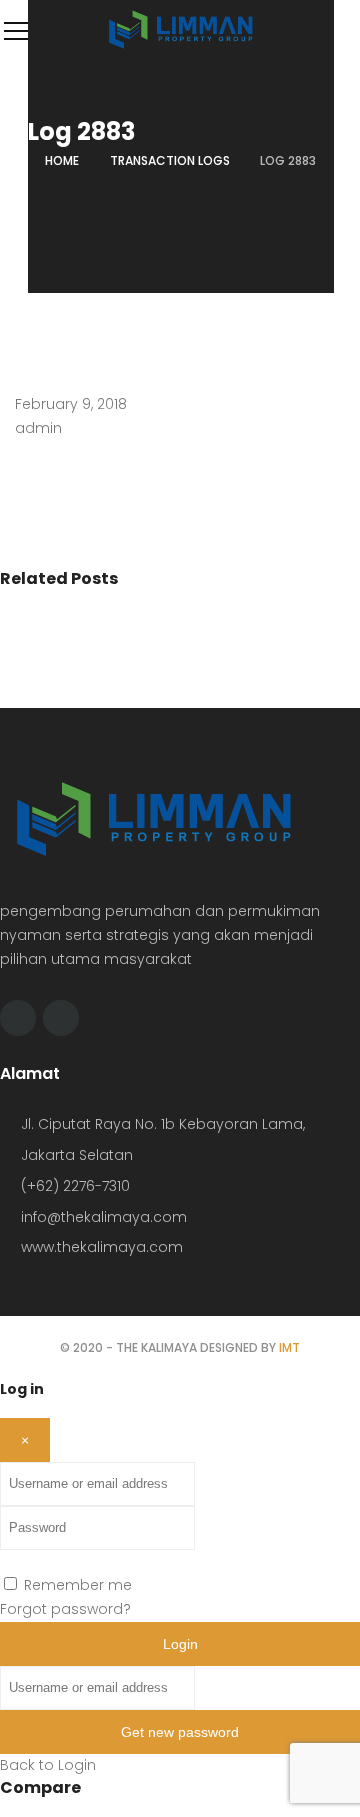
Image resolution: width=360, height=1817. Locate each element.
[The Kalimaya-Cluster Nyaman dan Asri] (180, 48)
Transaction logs (170, 160)
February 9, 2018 (71, 404)
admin (38, 428)
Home (62, 160)
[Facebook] (18, 1018)
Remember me (78, 1585)
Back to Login (48, 1765)
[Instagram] (61, 1018)
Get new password (180, 1732)
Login (180, 1644)
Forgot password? (65, 1609)
